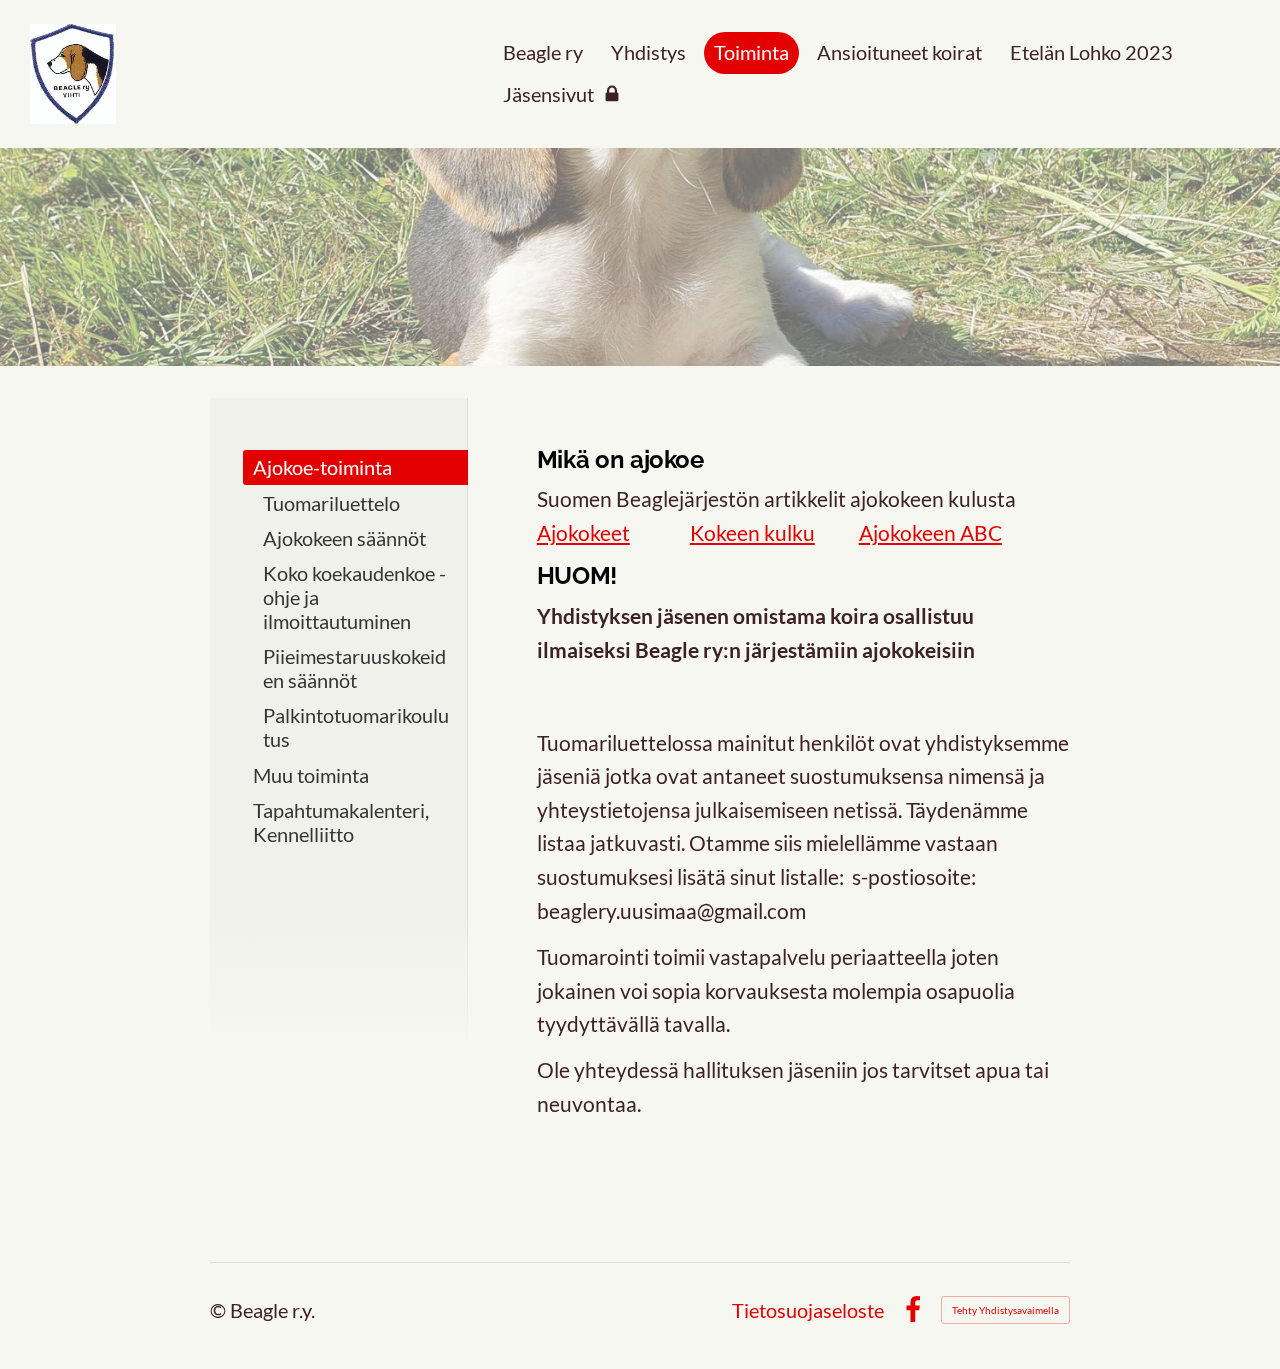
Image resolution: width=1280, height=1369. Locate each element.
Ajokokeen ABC (930, 532)
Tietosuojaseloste (808, 1310)
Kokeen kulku (752, 532)
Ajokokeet (583, 532)
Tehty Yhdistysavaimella (1005, 1310)
